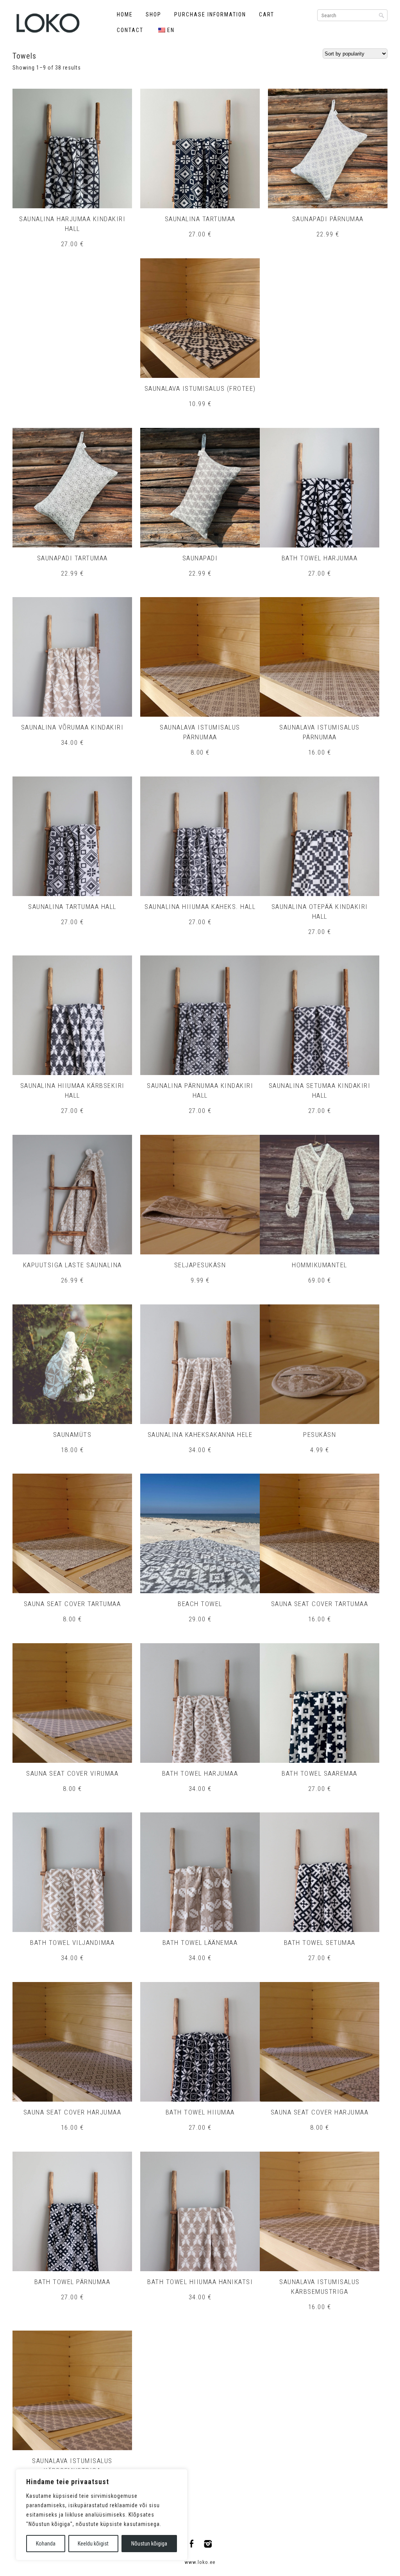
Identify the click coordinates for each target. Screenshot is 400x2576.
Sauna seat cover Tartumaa (72, 1604)
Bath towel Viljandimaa (72, 1943)
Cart (267, 14)
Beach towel (200, 1604)
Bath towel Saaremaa (320, 1773)
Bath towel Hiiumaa (200, 2112)
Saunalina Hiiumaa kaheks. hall (200, 907)
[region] (102, 2515)
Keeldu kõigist (93, 2544)
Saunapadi (200, 558)
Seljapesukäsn (200, 1265)
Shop (154, 14)
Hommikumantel (320, 1265)
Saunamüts (72, 1435)
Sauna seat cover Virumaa (72, 1773)
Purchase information (210, 14)
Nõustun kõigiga (149, 2544)
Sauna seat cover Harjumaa (72, 2112)
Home (125, 14)
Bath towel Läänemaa (200, 1943)
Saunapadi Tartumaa (72, 558)
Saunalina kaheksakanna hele (200, 1435)
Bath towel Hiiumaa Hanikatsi (200, 2282)
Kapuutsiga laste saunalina (72, 1265)
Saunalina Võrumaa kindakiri (72, 727)
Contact (130, 30)
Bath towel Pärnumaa (72, 2282)
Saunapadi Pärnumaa (328, 219)
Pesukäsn (320, 1435)
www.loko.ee (200, 2562)
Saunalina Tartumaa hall (72, 907)
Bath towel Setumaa (320, 1943)
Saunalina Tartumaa (200, 219)
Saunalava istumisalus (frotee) (200, 388)
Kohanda (46, 2544)
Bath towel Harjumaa (320, 558)
